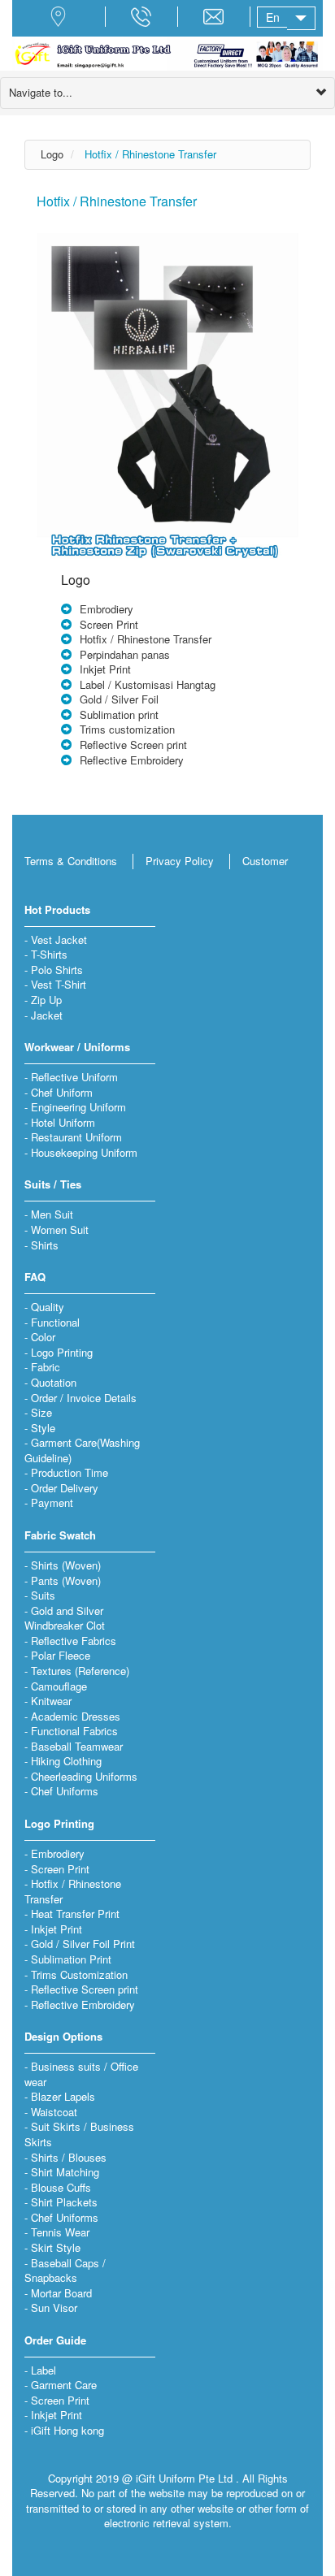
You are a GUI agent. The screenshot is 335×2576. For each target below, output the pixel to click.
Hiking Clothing (66, 1761)
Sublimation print (119, 714)
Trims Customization (79, 1974)
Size (41, 1412)
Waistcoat (54, 2112)
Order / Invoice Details (84, 1398)
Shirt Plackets (64, 2202)
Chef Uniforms (65, 1791)
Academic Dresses (76, 1716)
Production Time (70, 1472)
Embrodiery (107, 609)
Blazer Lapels (63, 2096)
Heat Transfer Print (75, 1914)
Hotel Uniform (63, 1122)
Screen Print (109, 624)
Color (43, 1337)
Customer (265, 861)
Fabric (46, 1367)
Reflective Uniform (74, 1077)
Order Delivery (65, 1488)
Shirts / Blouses (69, 2157)
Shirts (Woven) (66, 1565)
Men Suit (52, 1214)
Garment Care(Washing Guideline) (82, 1450)
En (273, 17)
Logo (52, 154)
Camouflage (59, 1686)
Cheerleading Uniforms (84, 1776)
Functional (55, 1322)
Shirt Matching (65, 2172)
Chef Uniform (62, 1092)
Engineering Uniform (78, 1107)
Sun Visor (54, 2308)
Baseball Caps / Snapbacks (65, 2271)
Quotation (54, 1382)
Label (44, 2370)
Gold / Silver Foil (119, 699)
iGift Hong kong (67, 2430)
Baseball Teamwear (77, 1746)
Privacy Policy (180, 861)
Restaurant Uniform (76, 1137)
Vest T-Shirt (59, 984)
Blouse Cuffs (61, 2187)
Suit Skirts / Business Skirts (79, 2134)
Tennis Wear (60, 2232)
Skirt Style (56, 2247)
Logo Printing (62, 1352)
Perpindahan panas (125, 654)
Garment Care (64, 2385)
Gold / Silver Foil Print (83, 1944)
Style (43, 1428)
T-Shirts (49, 954)
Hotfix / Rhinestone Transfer (150, 154)
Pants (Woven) (66, 1580)
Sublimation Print (71, 1959)
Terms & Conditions (71, 861)
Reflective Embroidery (132, 760)
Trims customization (127, 729)
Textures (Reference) (80, 1671)
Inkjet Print (105, 669)
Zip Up (46, 1000)
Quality (48, 1307)
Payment (52, 1502)
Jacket (47, 1015)
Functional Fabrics (74, 1731)
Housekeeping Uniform (84, 1152)
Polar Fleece (61, 1655)
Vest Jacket (59, 939)
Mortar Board (61, 2293)
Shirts (45, 1245)
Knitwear (51, 1701)
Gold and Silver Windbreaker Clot (65, 1618)
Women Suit (60, 1230)
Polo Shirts (57, 970)
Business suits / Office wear (81, 2074)
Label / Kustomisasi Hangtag (148, 684)
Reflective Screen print (133, 745)
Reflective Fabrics (74, 1641)
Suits (43, 1595)
